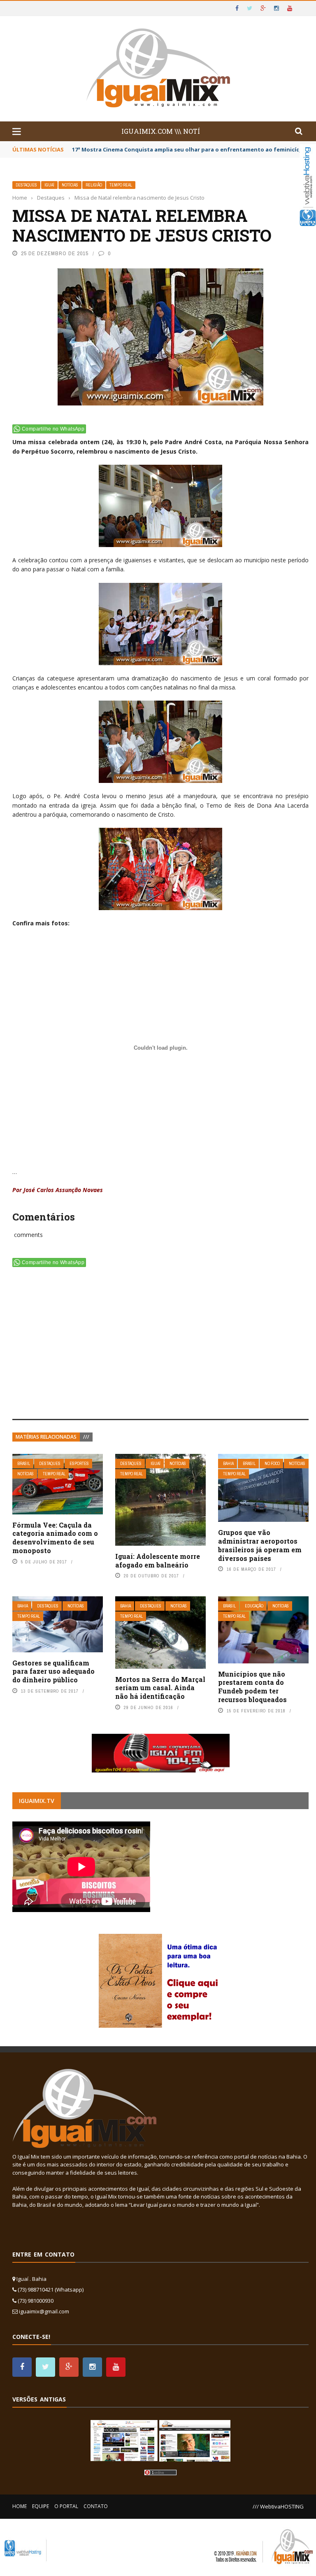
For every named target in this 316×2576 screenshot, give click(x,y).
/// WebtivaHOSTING (278, 2506)
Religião (94, 185)
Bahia (228, 1464)
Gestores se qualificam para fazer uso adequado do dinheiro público (53, 1671)
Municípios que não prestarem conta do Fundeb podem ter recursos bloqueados (252, 1687)
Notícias (70, 185)
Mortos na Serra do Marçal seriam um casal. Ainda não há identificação (160, 1688)
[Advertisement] (160, 1345)
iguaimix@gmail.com (44, 2311)
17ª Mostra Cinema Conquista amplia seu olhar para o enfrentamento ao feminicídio (189, 149)
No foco (272, 1464)
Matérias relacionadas (46, 1437)
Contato (96, 2506)
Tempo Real (121, 185)
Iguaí (49, 185)
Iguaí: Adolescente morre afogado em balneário (158, 1561)
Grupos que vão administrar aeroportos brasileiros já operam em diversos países (260, 1545)
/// (86, 1437)
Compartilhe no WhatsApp (53, 429)
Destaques (26, 185)
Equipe (41, 2506)
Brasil (24, 1464)
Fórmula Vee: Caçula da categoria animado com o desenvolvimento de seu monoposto (55, 1538)
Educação (254, 1606)
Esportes (79, 1464)
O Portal (66, 2506)
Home (20, 2506)
